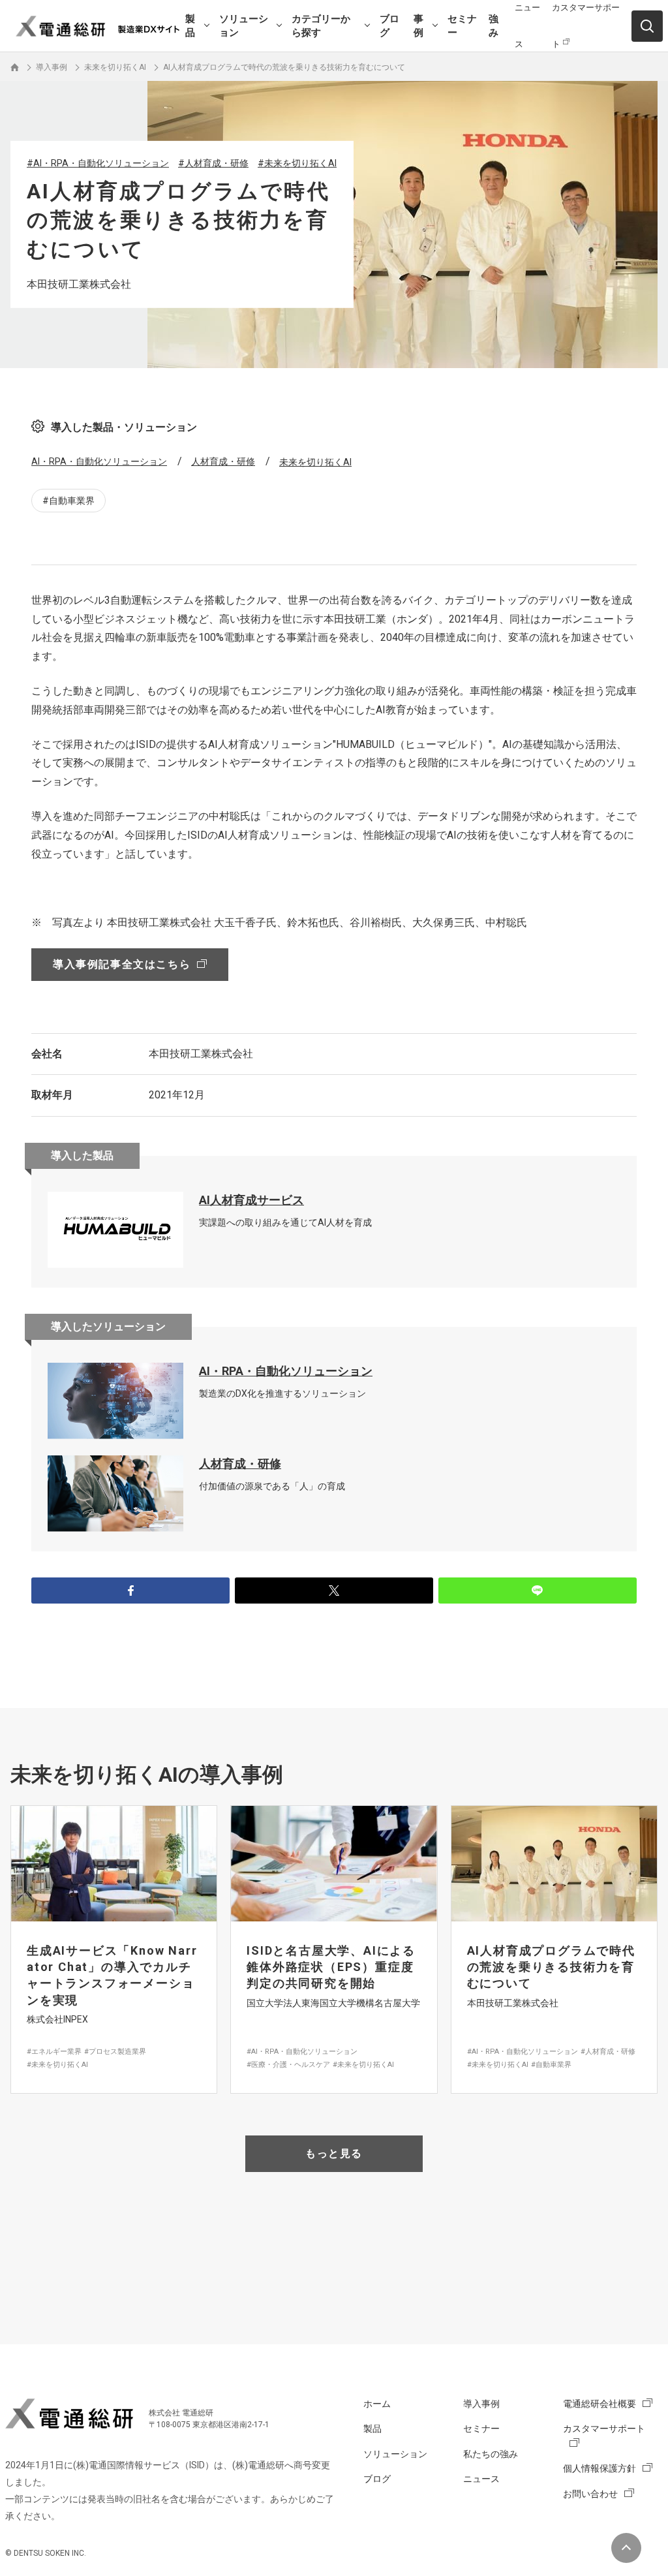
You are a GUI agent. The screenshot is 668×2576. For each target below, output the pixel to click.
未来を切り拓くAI (315, 462)
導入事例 (481, 2404)
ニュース (481, 2479)
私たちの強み (491, 2454)
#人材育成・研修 (213, 163)
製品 (190, 26)
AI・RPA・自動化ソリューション (99, 461)
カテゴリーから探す (321, 26)
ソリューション (244, 26)
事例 (418, 26)
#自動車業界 (68, 501)
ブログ (389, 26)
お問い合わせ (590, 2494)
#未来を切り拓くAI (297, 163)
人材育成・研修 (223, 461)
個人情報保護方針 (600, 2468)
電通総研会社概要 (600, 2404)
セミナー (462, 26)
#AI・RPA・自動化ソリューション (98, 163)
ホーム (377, 2404)
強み (493, 26)
